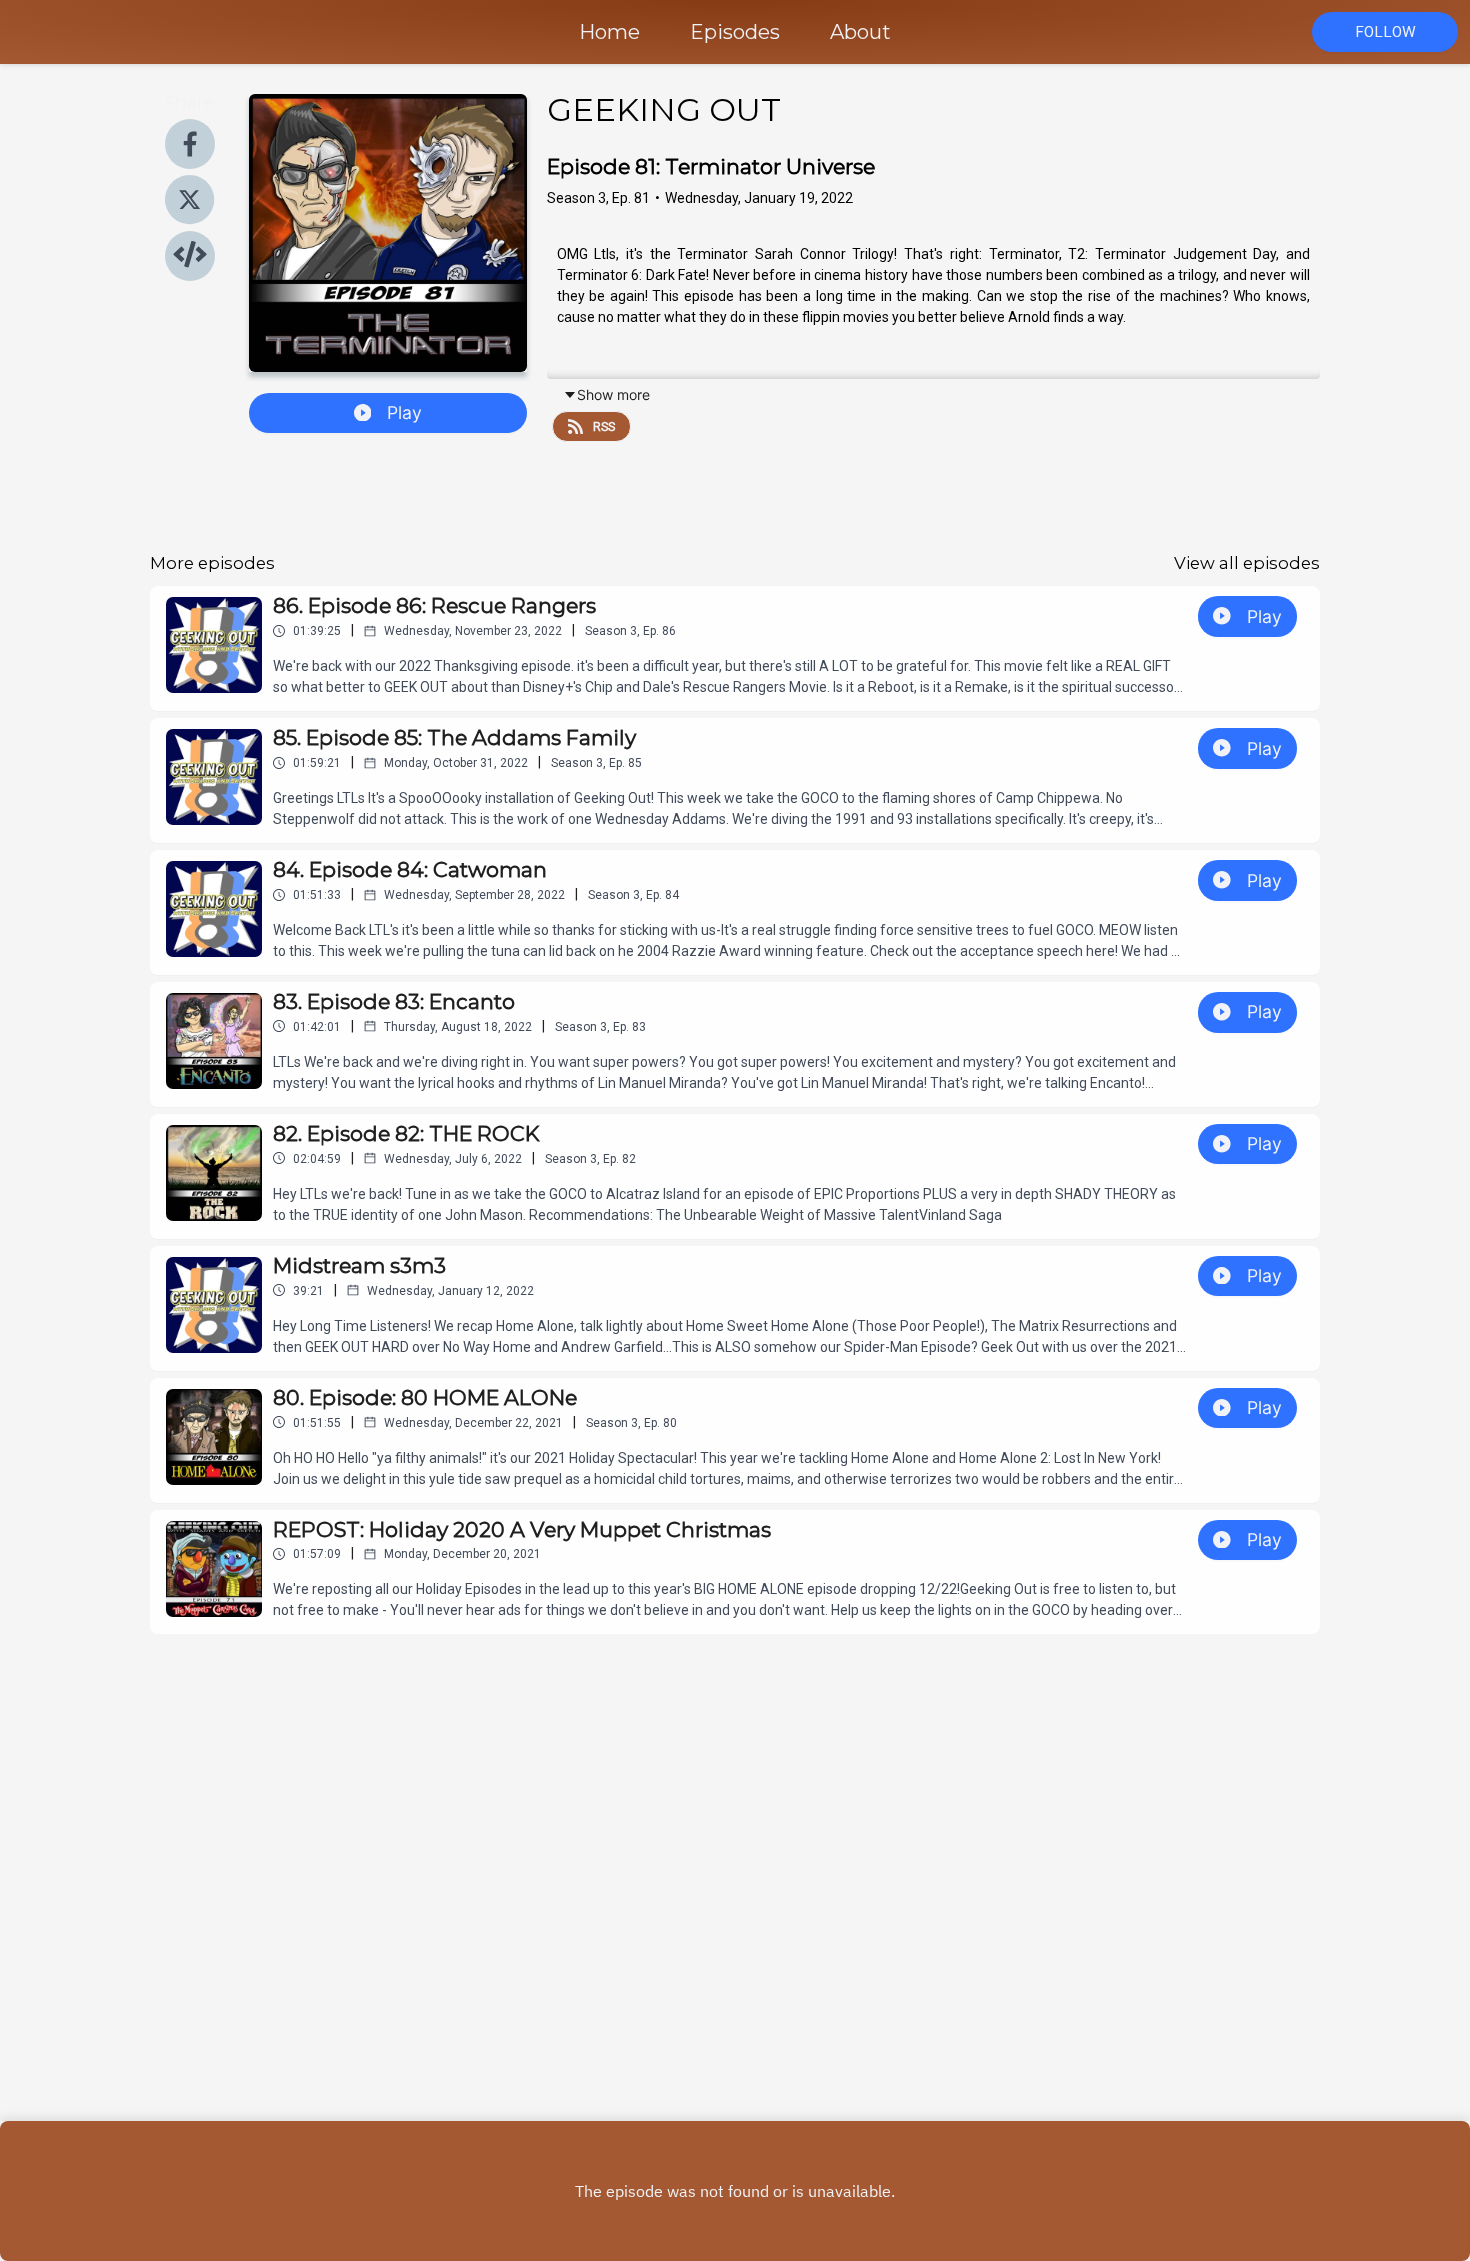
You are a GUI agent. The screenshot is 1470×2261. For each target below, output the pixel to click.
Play (404, 412)
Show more (613, 394)
